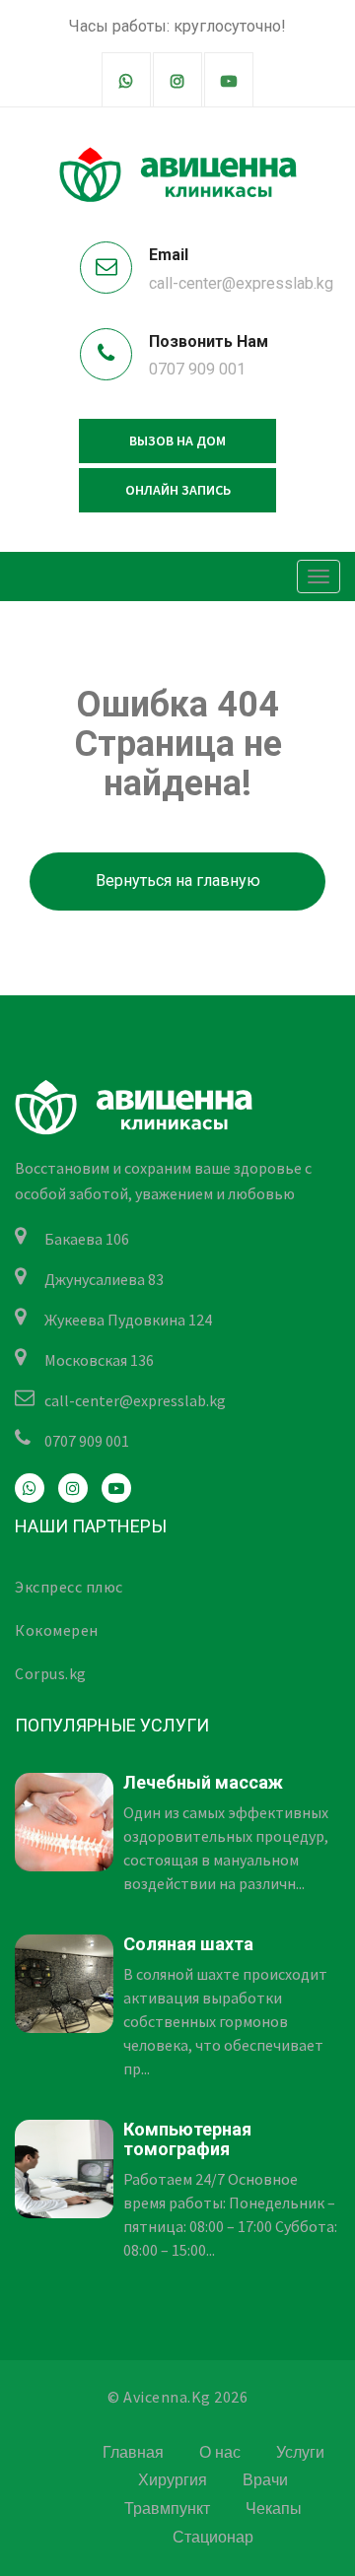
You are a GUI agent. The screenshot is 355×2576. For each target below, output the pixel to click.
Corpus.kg (51, 1673)
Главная (133, 2452)
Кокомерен (57, 1630)
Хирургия (173, 2480)
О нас (220, 2452)
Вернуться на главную (178, 881)
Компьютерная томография (187, 2139)
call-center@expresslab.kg (241, 283)
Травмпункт (167, 2508)
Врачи (265, 2480)
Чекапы (274, 2508)
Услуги (300, 2452)
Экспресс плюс (69, 1587)
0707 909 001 (197, 369)
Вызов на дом (177, 441)
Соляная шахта (188, 1944)
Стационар (213, 2537)
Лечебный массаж (203, 1782)
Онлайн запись (178, 490)
